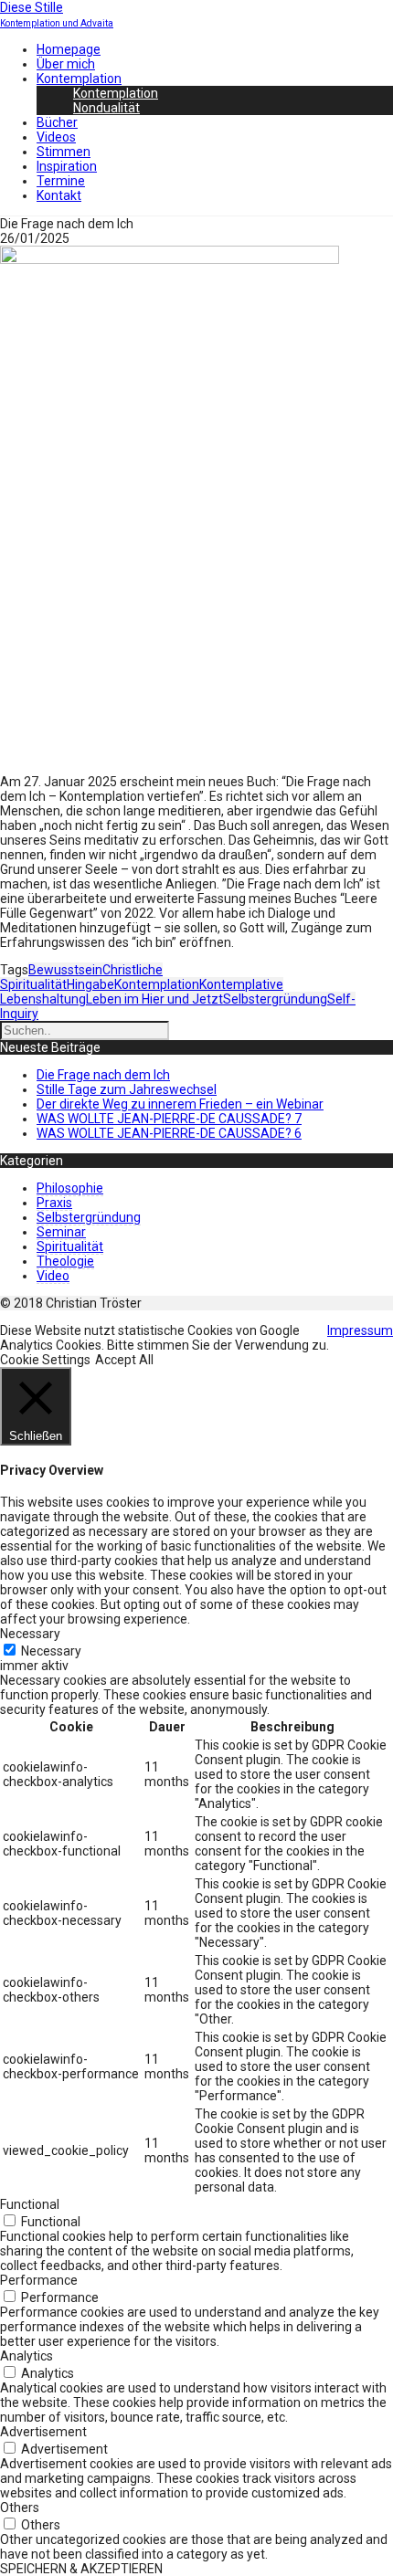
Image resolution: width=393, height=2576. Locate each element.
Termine (61, 181)
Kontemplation (79, 79)
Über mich (66, 64)
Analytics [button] (27, 2356)
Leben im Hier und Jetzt (154, 999)
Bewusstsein (65, 970)
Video (53, 1276)
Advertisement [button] (43, 2432)
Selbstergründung (275, 999)
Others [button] (20, 2508)
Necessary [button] (30, 1634)
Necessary (51, 1651)
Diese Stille (32, 7)
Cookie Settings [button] (45, 1360)
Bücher (57, 122)
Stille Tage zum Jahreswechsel (127, 1089)
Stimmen (64, 152)
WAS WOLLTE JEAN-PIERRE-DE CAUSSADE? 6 (169, 1133)
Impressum (360, 1330)
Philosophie (70, 1188)
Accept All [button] (124, 1360)
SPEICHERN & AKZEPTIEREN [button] (81, 2569)
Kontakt (59, 195)
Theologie (65, 1261)
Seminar (61, 1232)
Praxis (54, 1203)
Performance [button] (39, 2280)
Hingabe (90, 984)
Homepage (69, 49)
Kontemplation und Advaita (57, 23)
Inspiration (67, 166)
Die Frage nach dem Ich (103, 1075)
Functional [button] (30, 2204)
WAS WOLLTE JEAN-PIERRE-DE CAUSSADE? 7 (169, 1119)
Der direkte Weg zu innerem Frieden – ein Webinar (180, 1104)
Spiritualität (70, 1246)
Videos (56, 137)
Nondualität (106, 108)
